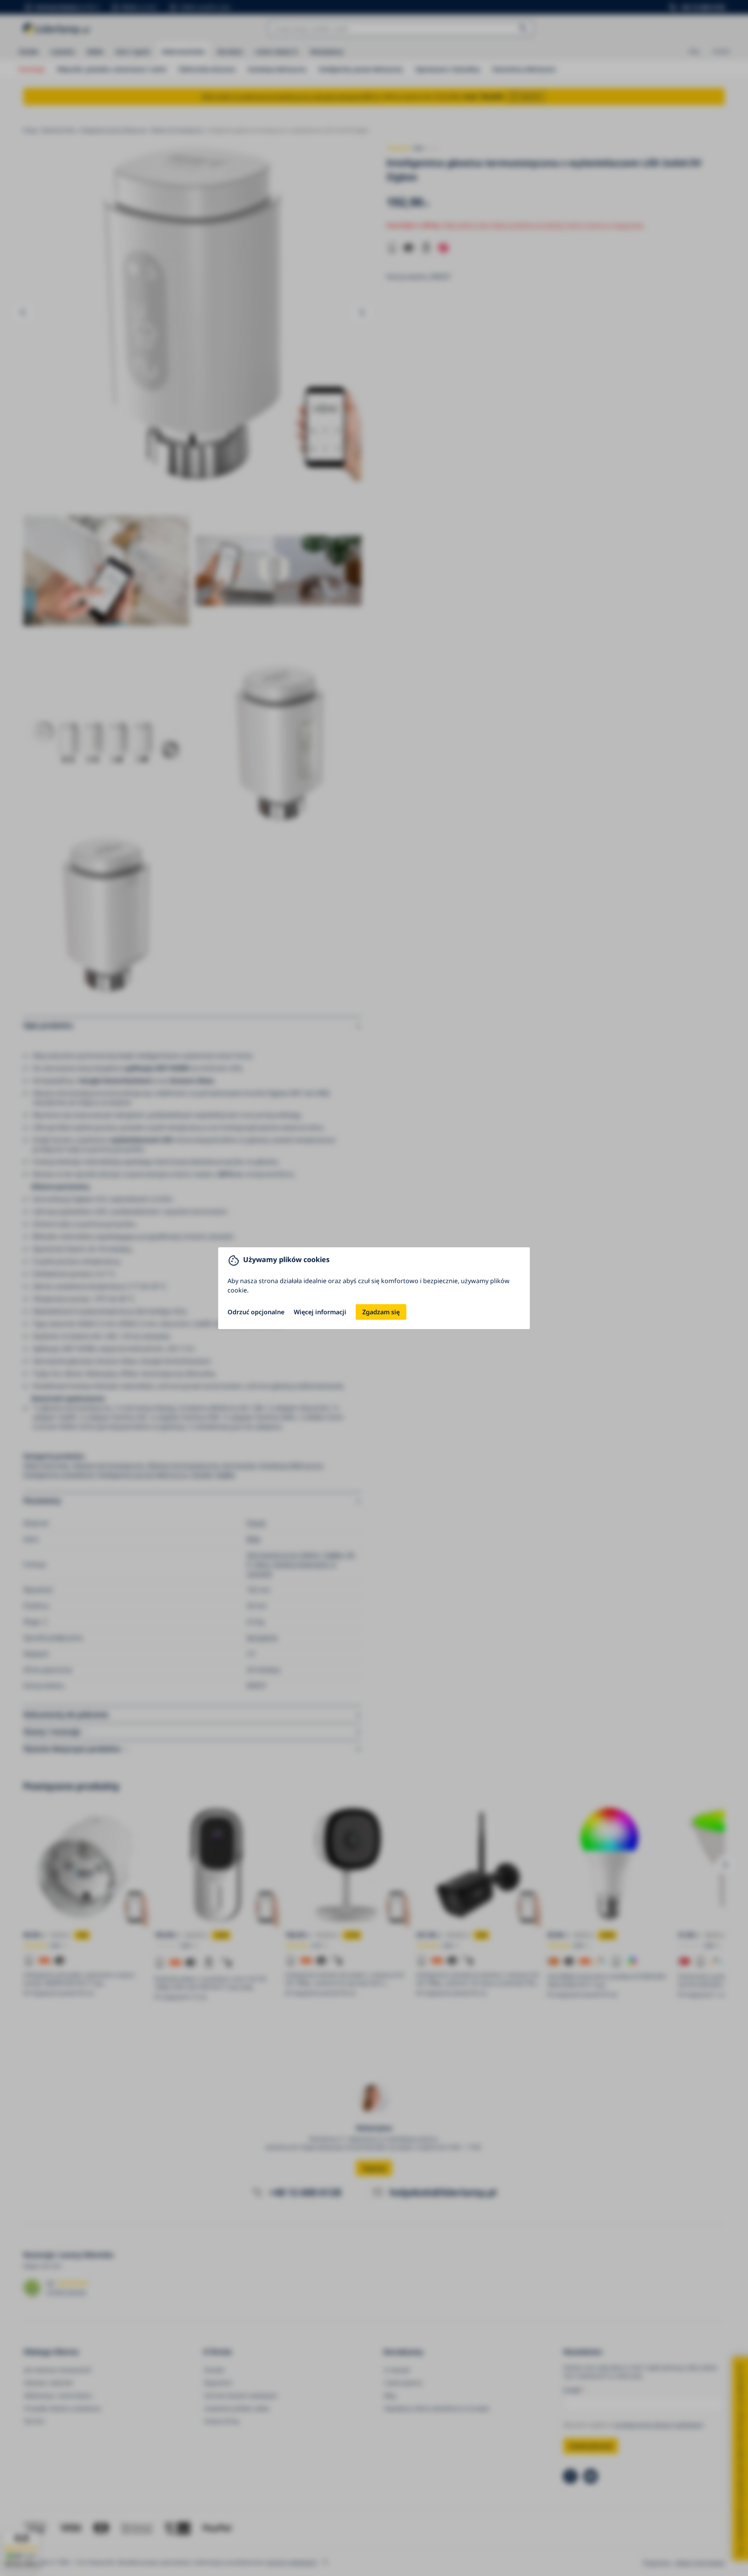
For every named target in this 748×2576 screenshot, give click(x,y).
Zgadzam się (381, 1312)
